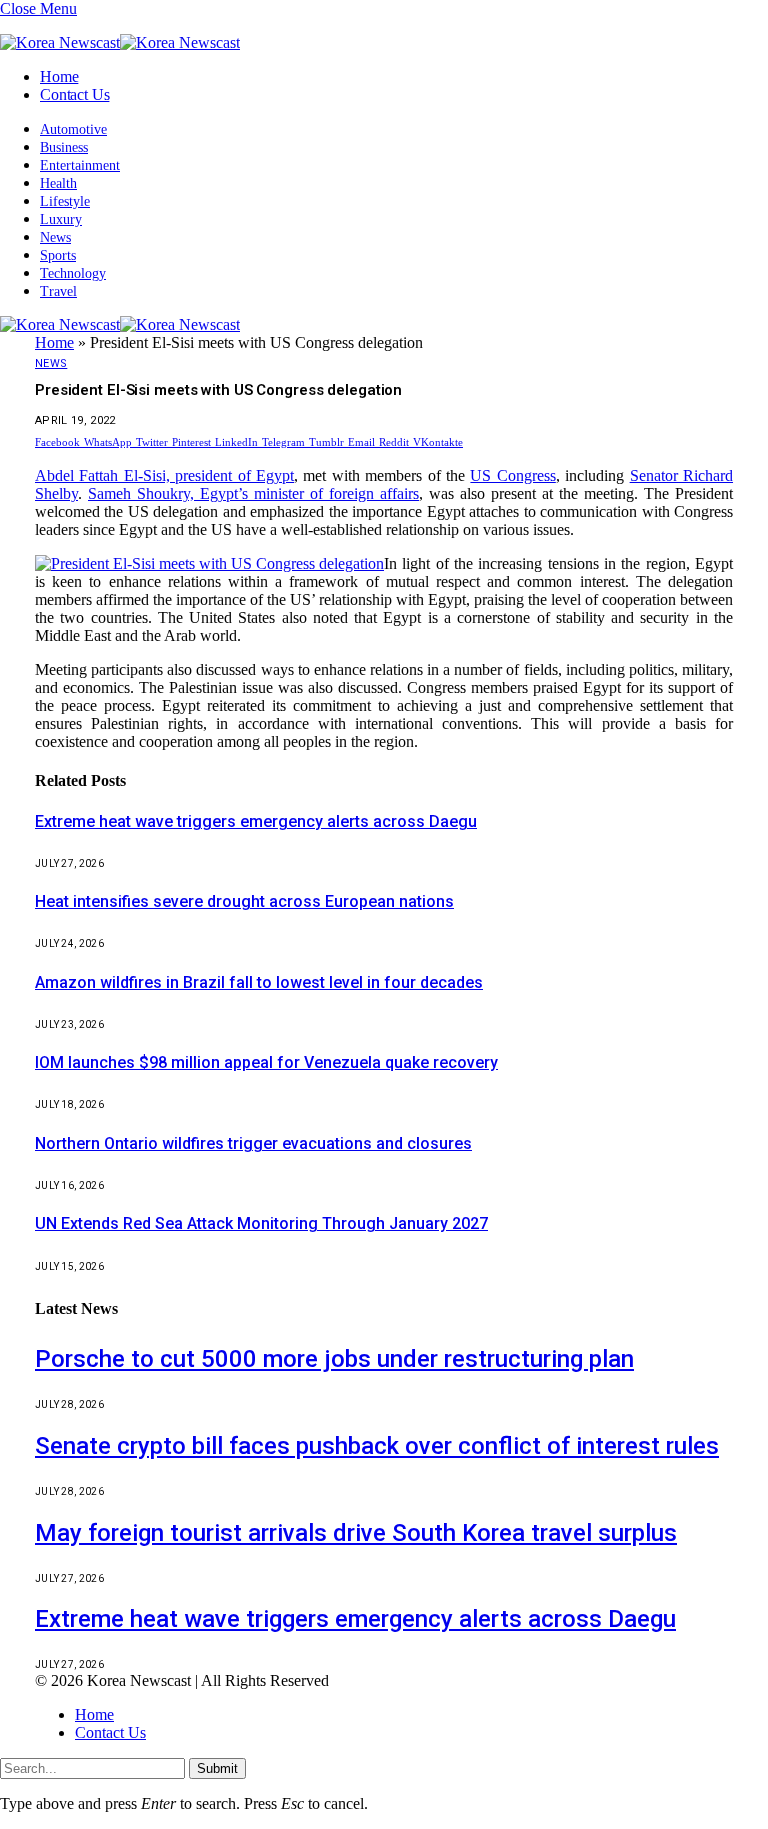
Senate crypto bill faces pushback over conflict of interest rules (377, 1446)
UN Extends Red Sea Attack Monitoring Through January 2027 (261, 1223)
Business (64, 147)
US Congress (512, 475)
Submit (217, 1768)
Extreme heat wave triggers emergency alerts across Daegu (256, 821)
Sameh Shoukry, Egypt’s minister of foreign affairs (253, 493)
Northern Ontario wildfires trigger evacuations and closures (253, 1143)
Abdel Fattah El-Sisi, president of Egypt (164, 475)
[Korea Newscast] (120, 42)
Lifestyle (65, 201)
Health (58, 183)
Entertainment (80, 165)
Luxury (61, 219)
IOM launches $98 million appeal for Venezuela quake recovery (266, 1062)
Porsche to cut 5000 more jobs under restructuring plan (334, 1359)
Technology (73, 273)
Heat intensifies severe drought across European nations (244, 901)
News (55, 237)
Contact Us (74, 94)
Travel (58, 291)
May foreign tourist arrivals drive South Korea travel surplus (356, 1533)
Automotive (73, 129)
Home (59, 76)
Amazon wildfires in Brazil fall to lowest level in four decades (259, 982)
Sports (58, 255)
